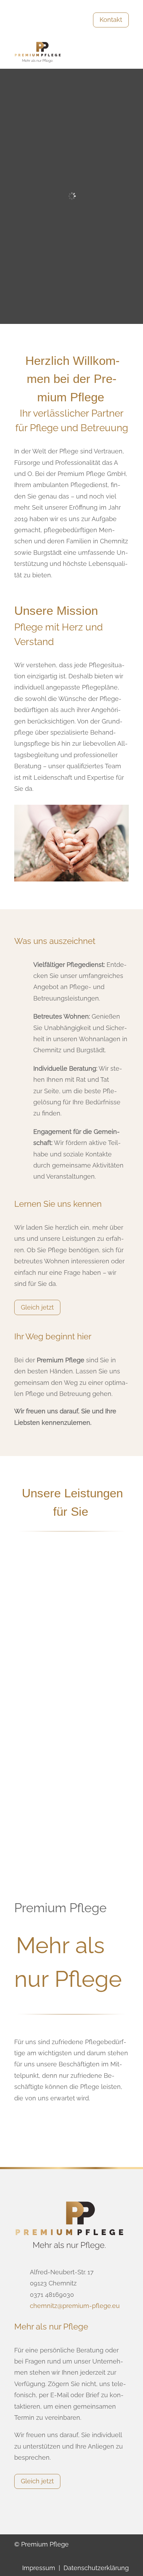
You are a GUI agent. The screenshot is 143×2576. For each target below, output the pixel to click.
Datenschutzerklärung (96, 2568)
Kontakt (111, 20)
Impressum (39, 2568)
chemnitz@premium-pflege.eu (75, 2306)
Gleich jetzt (37, 1307)
